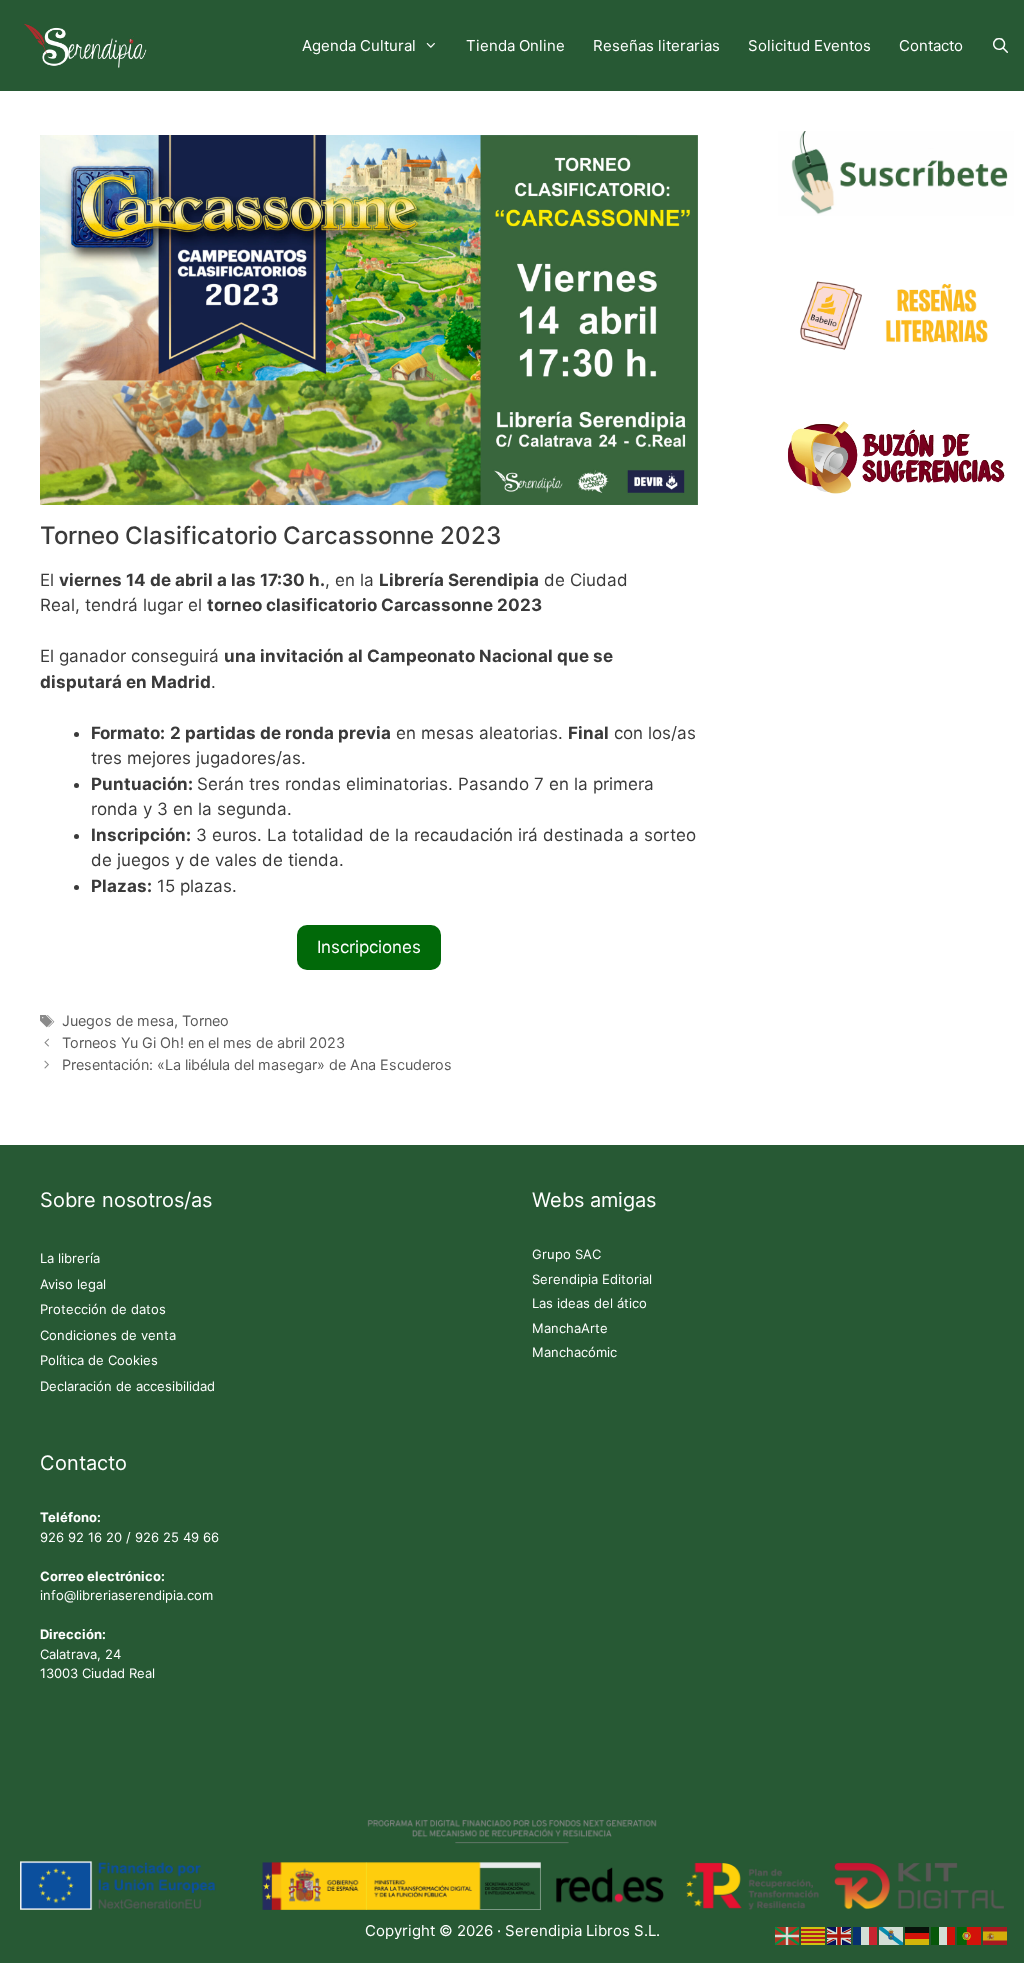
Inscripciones (369, 947)
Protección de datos (103, 1309)
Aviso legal (73, 1284)
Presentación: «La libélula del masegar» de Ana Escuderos (257, 1064)
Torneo (205, 1020)
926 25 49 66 (177, 1537)
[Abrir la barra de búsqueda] (1000, 45)
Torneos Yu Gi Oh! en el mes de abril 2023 (203, 1042)
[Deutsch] (918, 1935)
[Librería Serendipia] (90, 45)
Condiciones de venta (108, 1335)
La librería (70, 1258)
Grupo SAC (566, 1254)
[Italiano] (944, 1935)
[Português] (970, 1935)
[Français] (866, 1935)
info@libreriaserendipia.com (126, 1595)
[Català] (814, 1935)
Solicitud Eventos (809, 45)
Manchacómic (574, 1352)
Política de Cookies (99, 1360)
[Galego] (892, 1935)
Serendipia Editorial (592, 1279)
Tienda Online (515, 45)
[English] (840, 1935)
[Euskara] (788, 1935)
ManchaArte (570, 1328)
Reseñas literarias (656, 45)
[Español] (996, 1935)
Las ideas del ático (589, 1303)
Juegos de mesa (118, 1020)
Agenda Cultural (359, 45)
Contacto (931, 45)
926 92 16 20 (81, 1537)
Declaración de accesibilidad (127, 1386)
